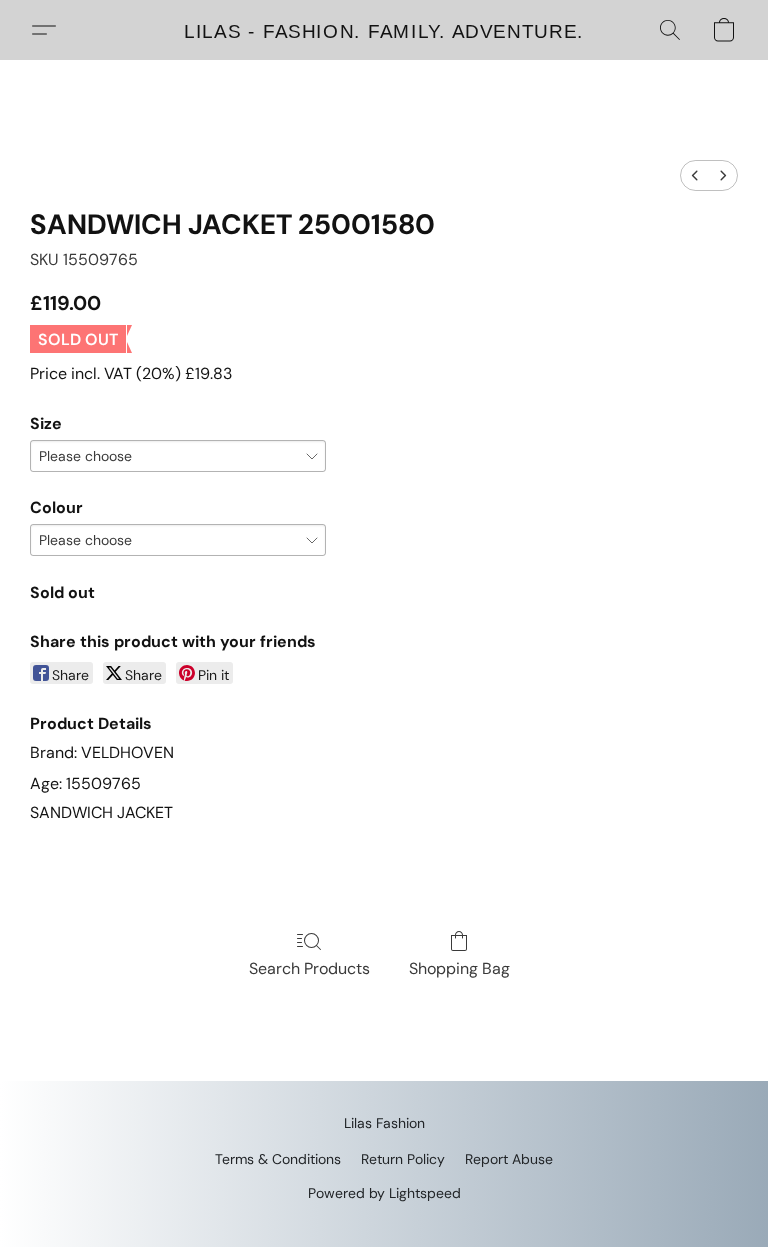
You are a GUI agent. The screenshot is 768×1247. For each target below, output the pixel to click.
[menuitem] (695, 175)
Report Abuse (509, 1159)
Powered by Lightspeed (384, 1193)
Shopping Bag (459, 968)
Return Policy (403, 1159)
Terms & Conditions (278, 1159)
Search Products (309, 968)
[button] (384, 30)
